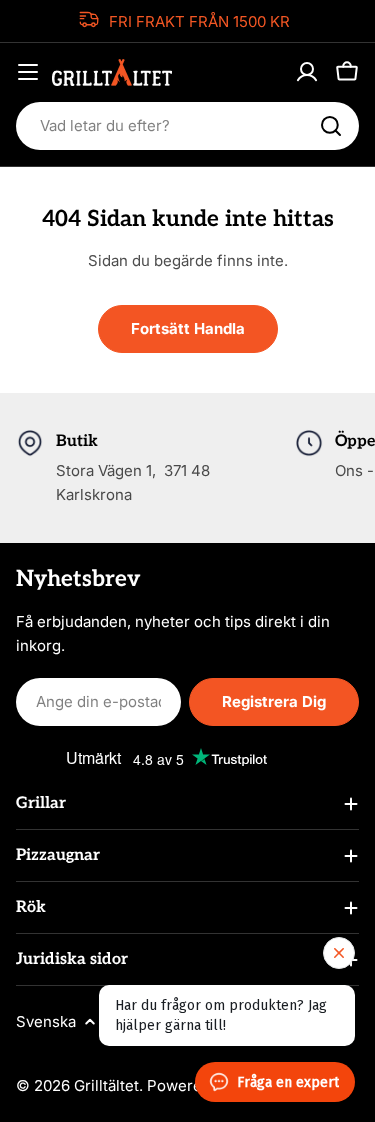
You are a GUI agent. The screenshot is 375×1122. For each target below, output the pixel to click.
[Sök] (331, 126)
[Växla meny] (28, 72)
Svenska (46, 1021)
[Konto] (307, 72)
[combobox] (187, 126)
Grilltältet (106, 1085)
